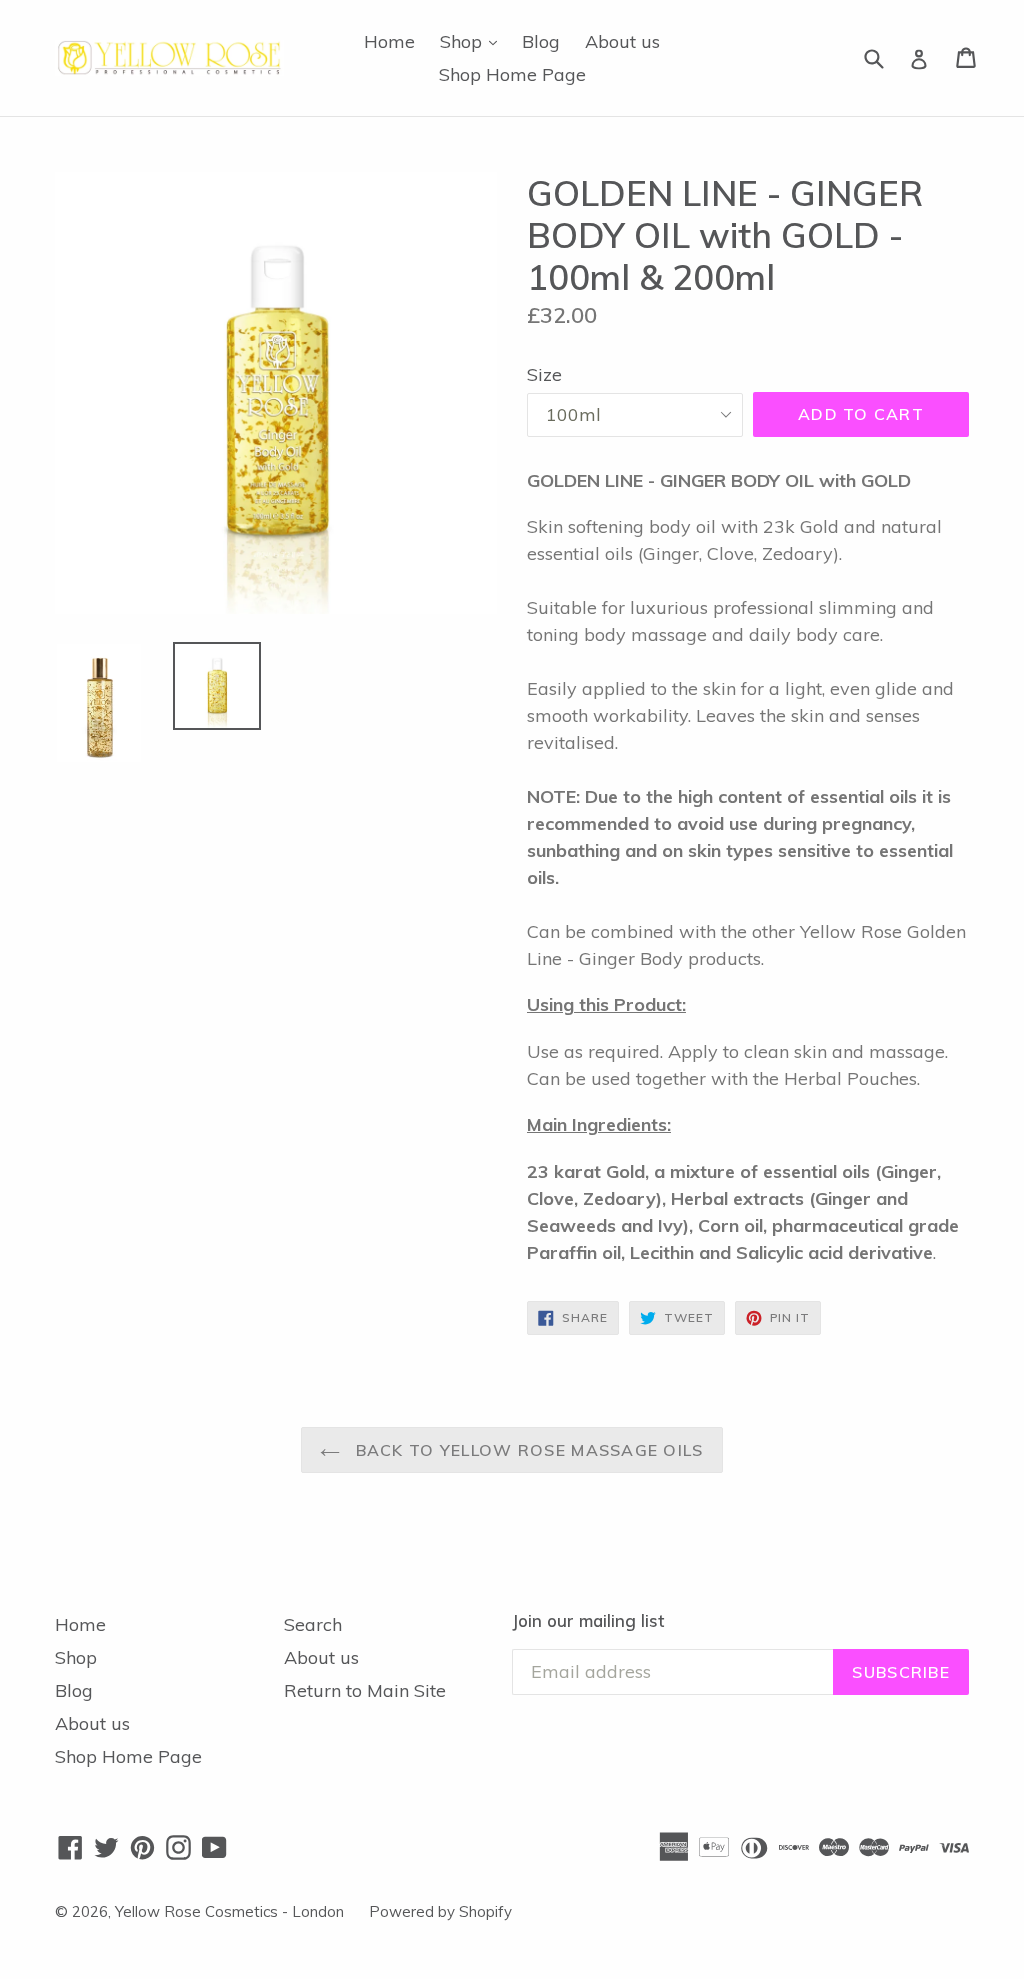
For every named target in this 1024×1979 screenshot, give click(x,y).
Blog (541, 41)
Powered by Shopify (440, 1911)
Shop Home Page (512, 74)
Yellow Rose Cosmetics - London (229, 1911)
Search (313, 1624)
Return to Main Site (365, 1690)
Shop (473, 41)
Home (389, 41)
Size (544, 374)
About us (622, 41)
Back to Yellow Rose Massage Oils (526, 1450)
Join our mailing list (588, 1621)
